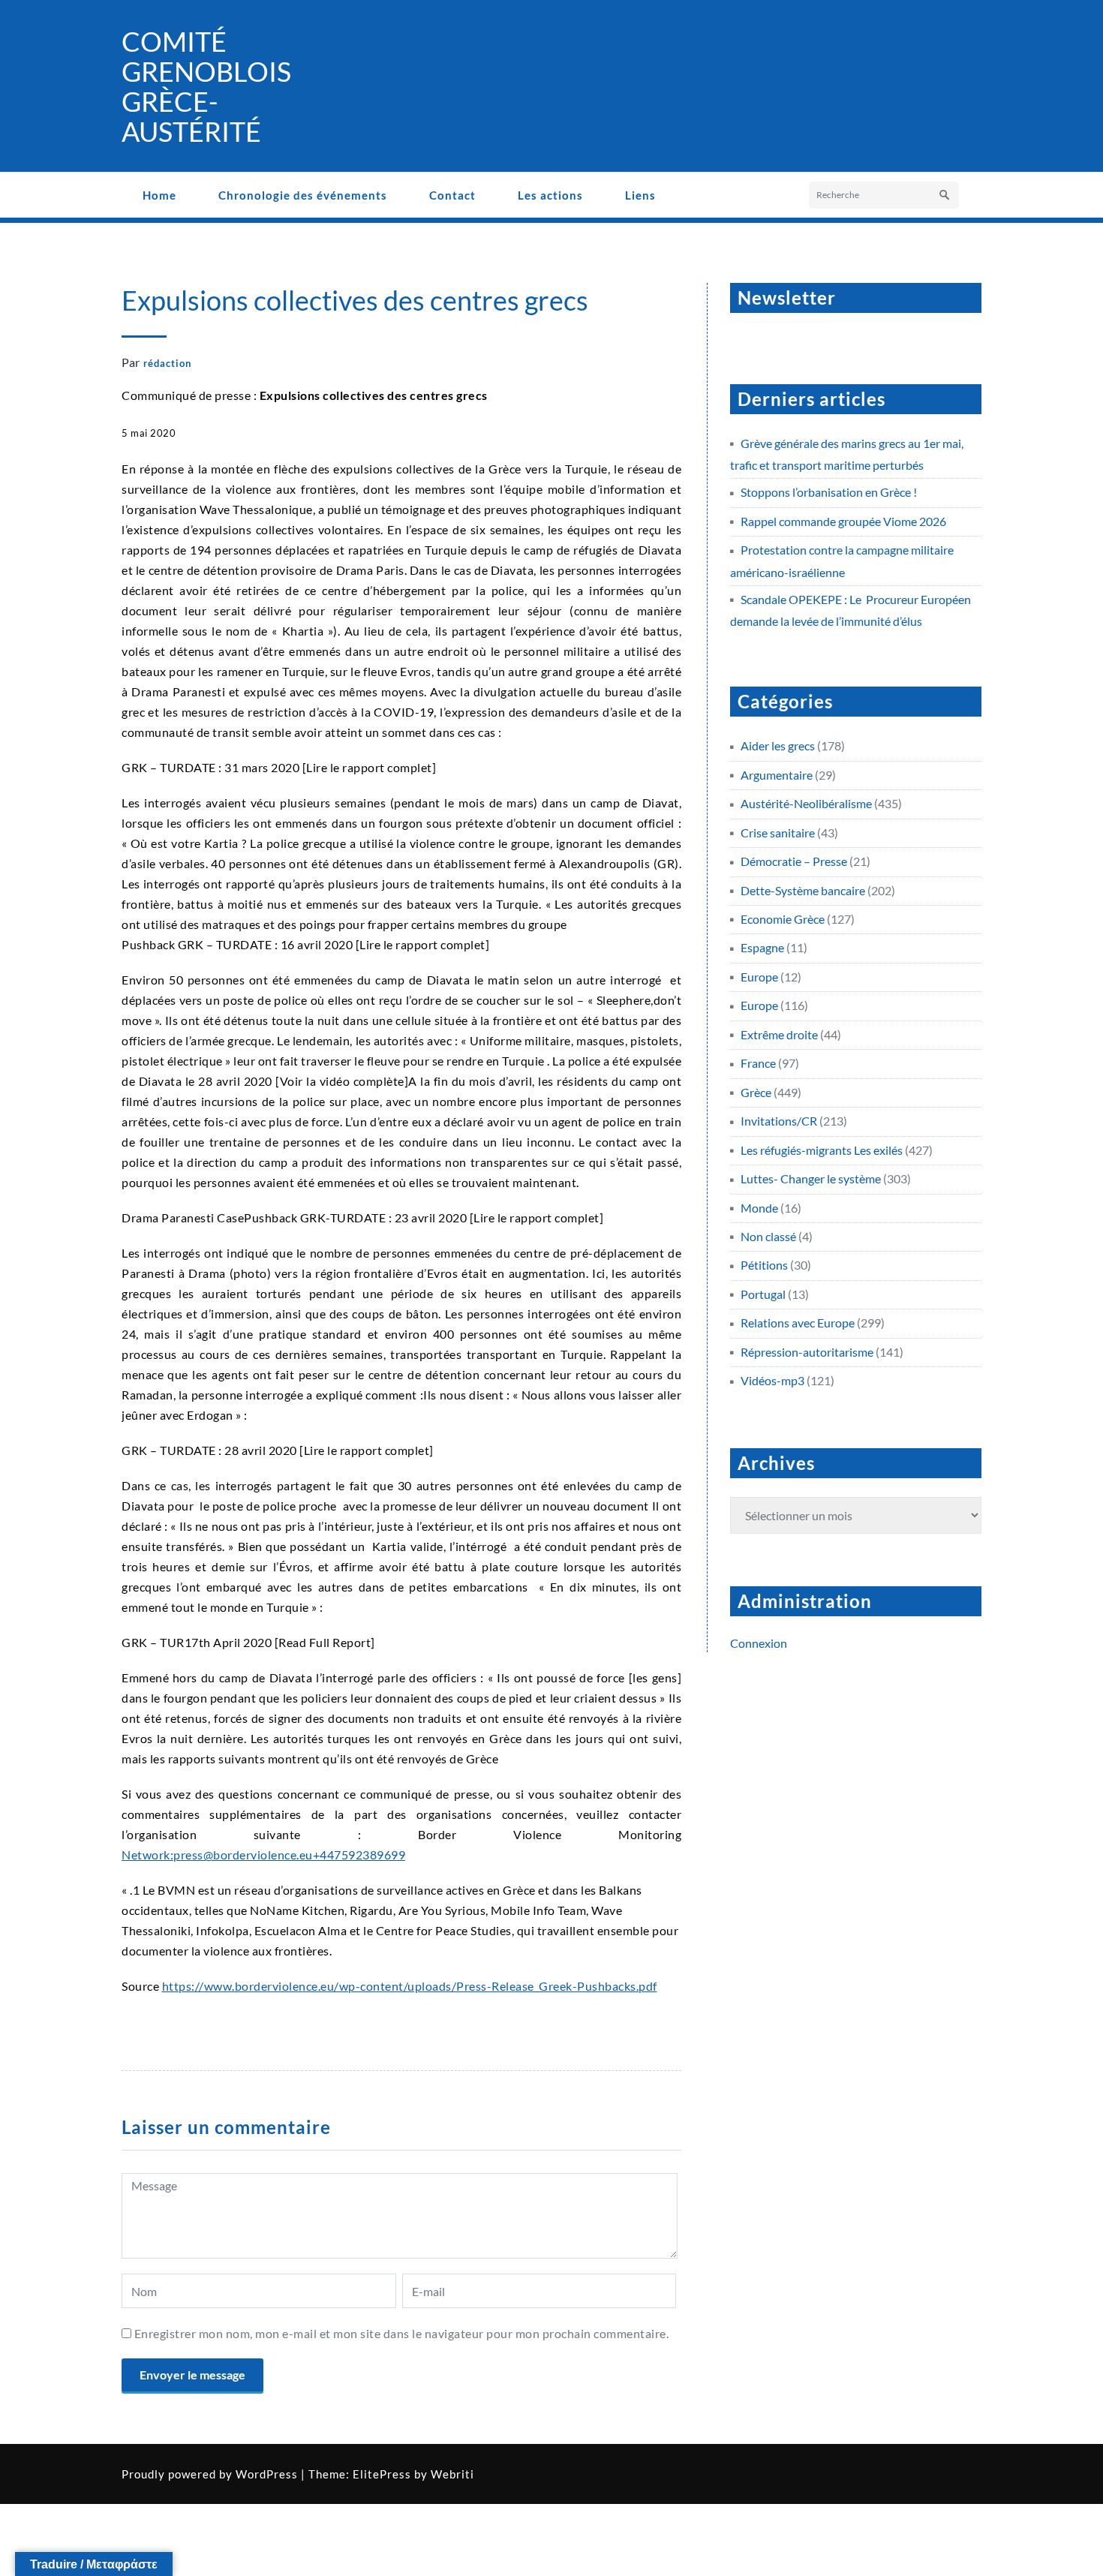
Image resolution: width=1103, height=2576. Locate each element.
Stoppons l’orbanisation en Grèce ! (829, 492)
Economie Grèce (783, 919)
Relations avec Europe (798, 1323)
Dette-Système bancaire (803, 890)
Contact (452, 195)
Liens (640, 195)
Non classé (768, 1236)
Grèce (756, 1092)
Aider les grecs (778, 745)
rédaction (167, 363)
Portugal (763, 1294)
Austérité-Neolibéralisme (806, 803)
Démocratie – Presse (794, 861)
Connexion (759, 1643)
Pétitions (764, 1265)
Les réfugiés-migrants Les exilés (822, 1150)
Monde (759, 1208)
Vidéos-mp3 (772, 1380)
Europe (759, 977)
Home (159, 195)
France (758, 1063)
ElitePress (382, 2474)
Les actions (550, 195)
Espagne (762, 947)
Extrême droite (779, 1034)
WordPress (267, 2474)
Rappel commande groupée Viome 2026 (843, 521)
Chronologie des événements (303, 195)
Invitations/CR (779, 1121)
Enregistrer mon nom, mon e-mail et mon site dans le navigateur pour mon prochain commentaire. (402, 2333)
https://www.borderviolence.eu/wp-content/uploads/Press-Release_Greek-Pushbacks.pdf (410, 1986)
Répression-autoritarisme (807, 1352)
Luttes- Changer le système (811, 1178)
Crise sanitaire (778, 833)
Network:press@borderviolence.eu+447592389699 (263, 1855)
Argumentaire (777, 775)
